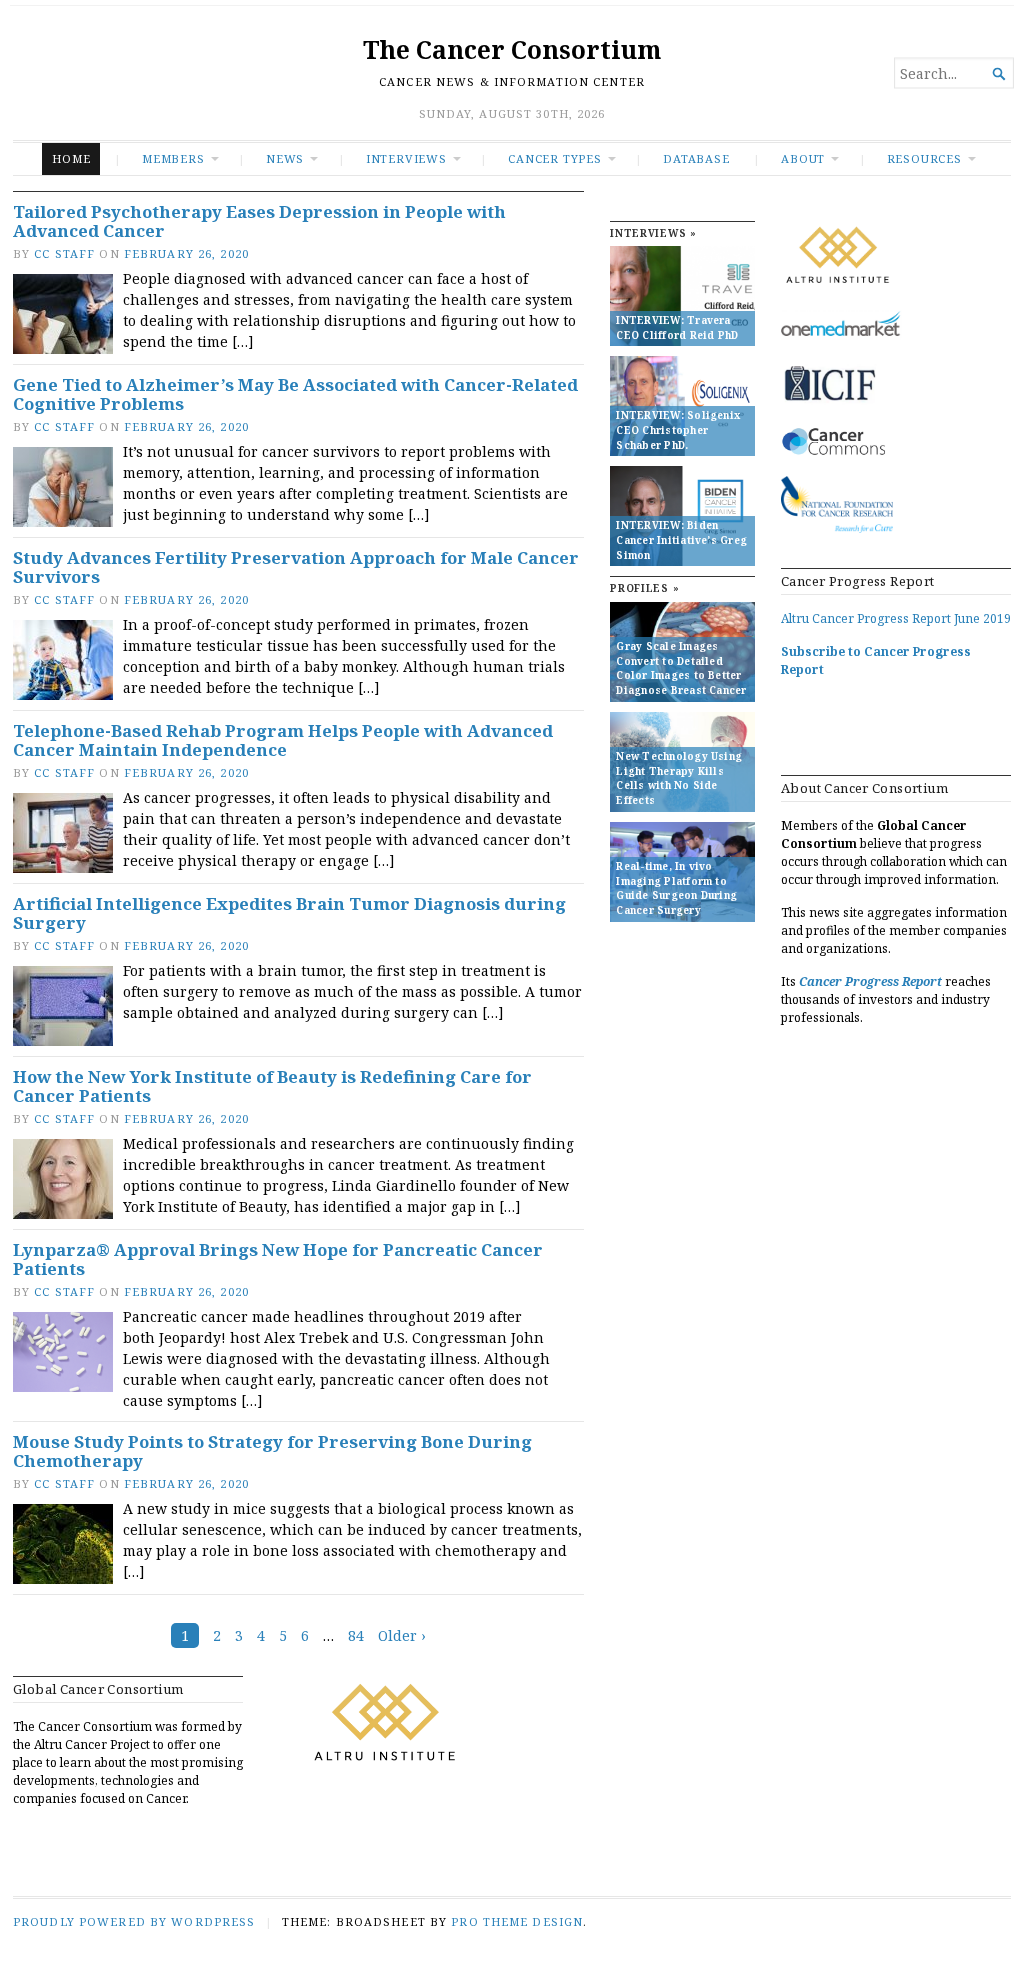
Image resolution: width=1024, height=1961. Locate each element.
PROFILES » (644, 588)
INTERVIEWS (406, 158)
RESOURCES (924, 158)
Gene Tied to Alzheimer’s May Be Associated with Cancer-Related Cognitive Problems (295, 394)
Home (71, 158)
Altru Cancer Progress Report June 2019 (896, 618)
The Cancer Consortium (512, 49)
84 (356, 1635)
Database (696, 158)
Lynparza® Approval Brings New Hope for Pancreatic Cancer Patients (278, 1259)
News (285, 158)
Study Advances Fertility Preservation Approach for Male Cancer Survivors (296, 567)
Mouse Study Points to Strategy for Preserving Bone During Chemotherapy (272, 1451)
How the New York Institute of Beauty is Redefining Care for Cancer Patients (272, 1086)
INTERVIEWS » (653, 233)
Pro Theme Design (517, 1921)
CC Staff (64, 253)
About (803, 158)
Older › (402, 1635)
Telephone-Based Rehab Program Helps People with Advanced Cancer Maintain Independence (283, 740)
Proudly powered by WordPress (134, 1921)
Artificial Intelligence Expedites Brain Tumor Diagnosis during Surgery (289, 913)
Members (173, 158)
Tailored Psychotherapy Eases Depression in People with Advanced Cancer (259, 221)
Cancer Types (554, 158)
